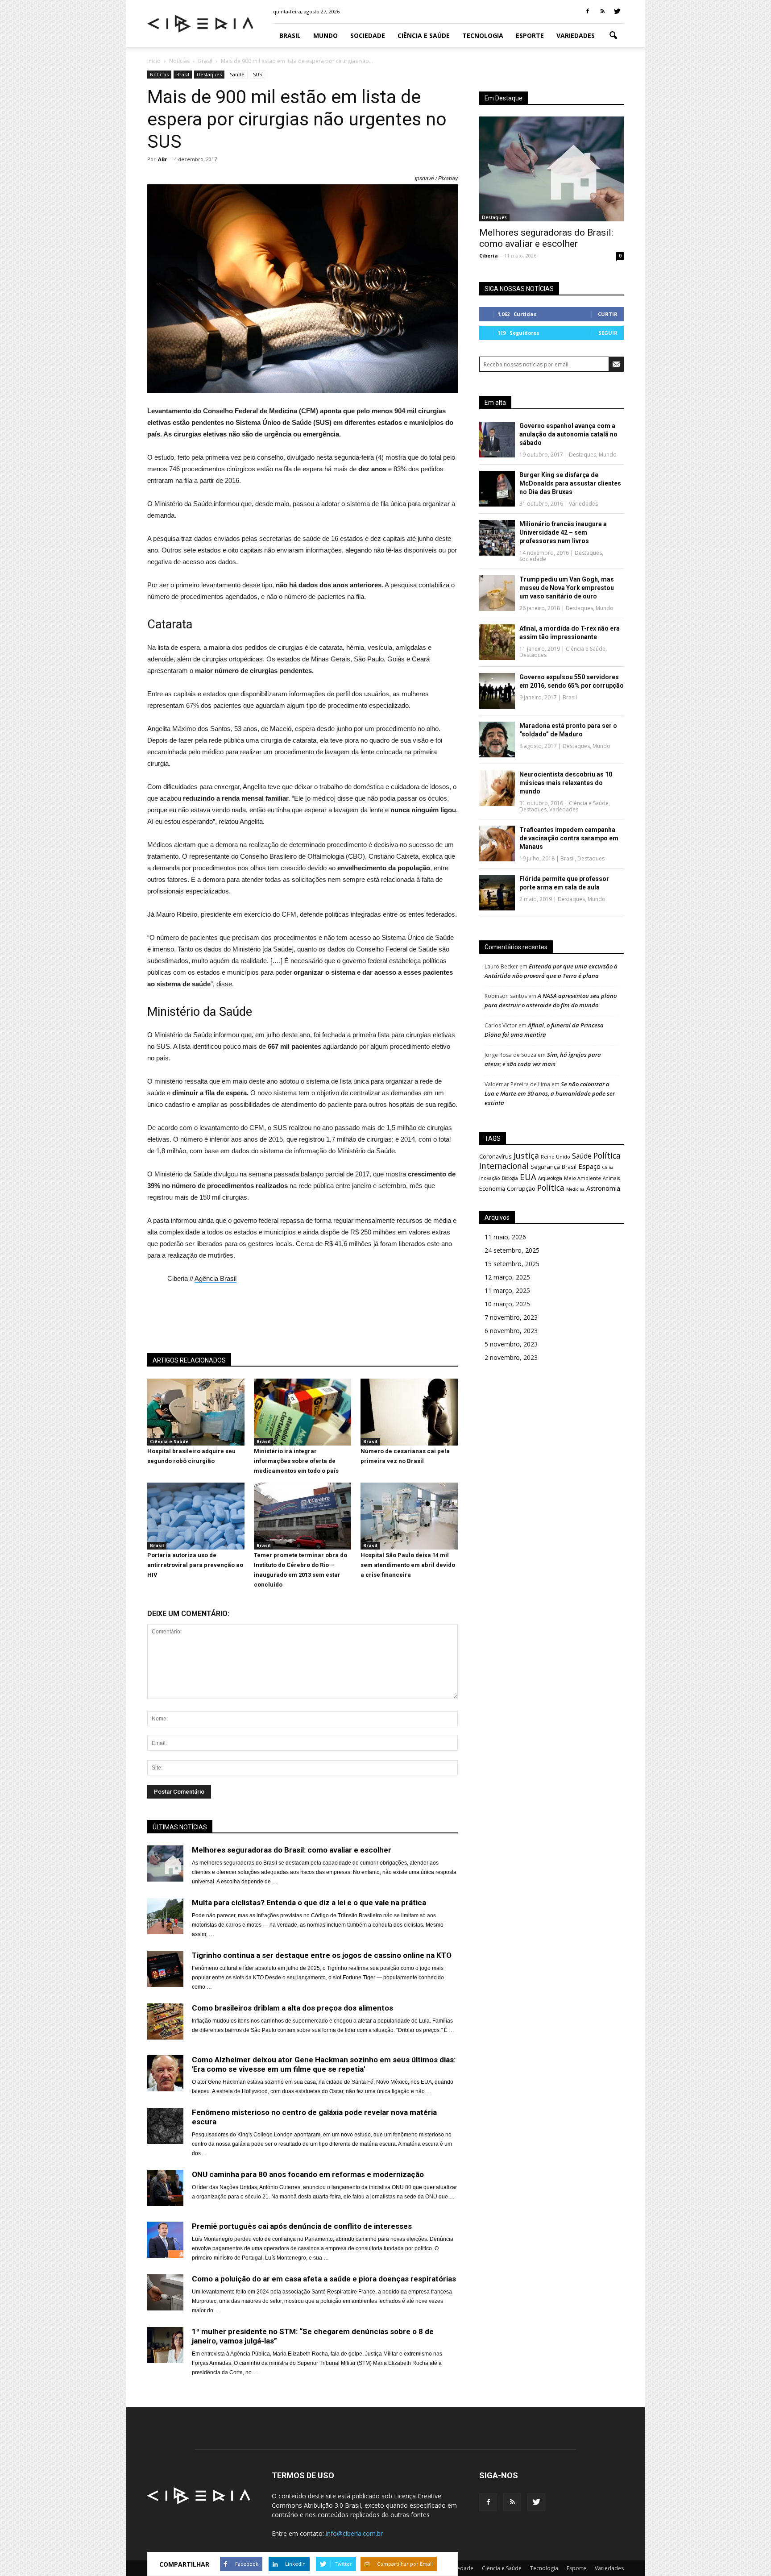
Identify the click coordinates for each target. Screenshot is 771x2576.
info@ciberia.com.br (354, 2533)
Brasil (290, 35)
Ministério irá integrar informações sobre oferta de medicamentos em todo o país (296, 1461)
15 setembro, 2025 (512, 1264)
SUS (257, 74)
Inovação (490, 1178)
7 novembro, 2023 (511, 1317)
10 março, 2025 (507, 1304)
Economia (492, 1189)
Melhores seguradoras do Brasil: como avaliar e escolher (546, 238)
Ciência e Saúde (424, 35)
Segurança (545, 1167)
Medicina (575, 1189)
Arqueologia (550, 1178)
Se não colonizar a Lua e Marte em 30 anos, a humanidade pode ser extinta (550, 1093)
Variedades (576, 35)
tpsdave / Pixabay (436, 179)
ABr (162, 159)
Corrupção (521, 1188)
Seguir (608, 333)
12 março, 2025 (507, 1277)
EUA (528, 1177)
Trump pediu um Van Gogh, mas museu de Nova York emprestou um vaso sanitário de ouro (567, 588)
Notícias (159, 74)
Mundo (325, 35)
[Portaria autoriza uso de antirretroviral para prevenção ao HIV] (196, 1547)
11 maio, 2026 (505, 1237)
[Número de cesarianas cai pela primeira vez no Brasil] (409, 1443)
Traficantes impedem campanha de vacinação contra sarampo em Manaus (569, 838)
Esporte (530, 35)
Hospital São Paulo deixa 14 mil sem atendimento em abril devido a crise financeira (408, 1565)
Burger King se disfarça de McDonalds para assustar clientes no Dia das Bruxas (570, 483)
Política (551, 1188)
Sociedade (368, 35)
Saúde (237, 74)
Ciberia (489, 256)
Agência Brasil (216, 1278)
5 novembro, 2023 (511, 1344)
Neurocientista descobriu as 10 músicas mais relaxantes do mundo (566, 783)
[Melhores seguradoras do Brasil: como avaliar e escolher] (551, 169)
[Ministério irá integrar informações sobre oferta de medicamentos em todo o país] (303, 1443)
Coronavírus (495, 1156)
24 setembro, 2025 (512, 1250)
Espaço (589, 1166)
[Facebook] (588, 12)
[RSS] (602, 12)
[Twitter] (617, 12)
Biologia (510, 1178)
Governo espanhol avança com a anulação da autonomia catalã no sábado (568, 434)
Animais (611, 1178)
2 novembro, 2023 (511, 1357)
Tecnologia (483, 35)
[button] (613, 36)
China (608, 1167)
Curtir (608, 314)
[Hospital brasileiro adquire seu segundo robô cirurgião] (196, 1443)
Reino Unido (555, 1157)
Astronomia (603, 1188)
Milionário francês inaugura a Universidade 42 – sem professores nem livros (563, 532)
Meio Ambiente (582, 1178)
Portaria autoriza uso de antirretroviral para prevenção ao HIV (195, 1565)
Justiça (526, 1155)
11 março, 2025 (507, 1290)
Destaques (209, 74)
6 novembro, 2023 (511, 1331)
